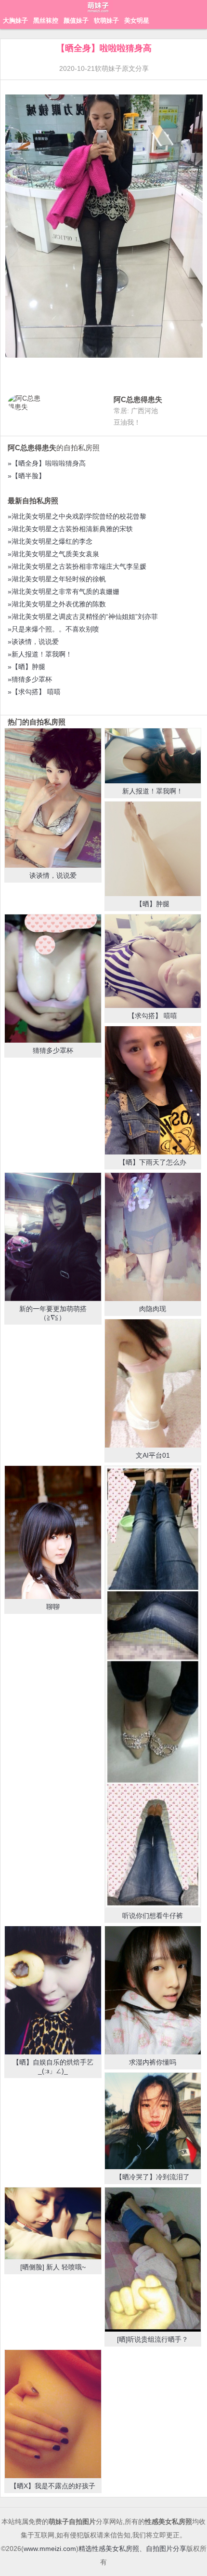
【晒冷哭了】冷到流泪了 (153, 2177)
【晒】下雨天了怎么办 (153, 1162)
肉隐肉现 (153, 1309)
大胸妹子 (15, 20)
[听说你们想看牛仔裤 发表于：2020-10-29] (153, 1687)
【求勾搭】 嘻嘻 (153, 1016)
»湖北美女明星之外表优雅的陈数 (57, 604)
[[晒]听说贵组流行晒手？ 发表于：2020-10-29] (153, 2260)
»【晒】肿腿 (26, 667)
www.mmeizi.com (50, 2549)
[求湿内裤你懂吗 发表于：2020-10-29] (153, 1990)
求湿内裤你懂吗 (153, 2062)
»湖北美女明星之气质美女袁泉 (53, 554)
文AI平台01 (153, 1455)
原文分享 (135, 68)
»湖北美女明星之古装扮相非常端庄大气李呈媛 (77, 566)
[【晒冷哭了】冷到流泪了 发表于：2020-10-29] (153, 2121)
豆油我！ (127, 422)
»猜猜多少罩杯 (30, 679)
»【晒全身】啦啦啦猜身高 (47, 463)
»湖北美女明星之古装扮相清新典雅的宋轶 (70, 529)
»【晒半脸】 (26, 476)
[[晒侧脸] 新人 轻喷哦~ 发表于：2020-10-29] (53, 2224)
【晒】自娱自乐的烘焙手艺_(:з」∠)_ (53, 2066)
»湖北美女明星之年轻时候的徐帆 (57, 579)
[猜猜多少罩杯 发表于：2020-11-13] (53, 979)
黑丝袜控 (46, 20)
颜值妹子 (76, 20)
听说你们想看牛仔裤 (153, 1916)
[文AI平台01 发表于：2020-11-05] (153, 1383)
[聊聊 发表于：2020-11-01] (53, 1532)
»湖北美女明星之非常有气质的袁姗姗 (64, 591)
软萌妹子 (106, 20)
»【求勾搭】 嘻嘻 (34, 692)
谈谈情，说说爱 (53, 875)
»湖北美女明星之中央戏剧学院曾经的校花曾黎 (77, 516)
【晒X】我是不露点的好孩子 (53, 2486)
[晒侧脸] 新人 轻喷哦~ (53, 2267)
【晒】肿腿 (153, 904)
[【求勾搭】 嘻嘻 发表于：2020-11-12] (153, 961)
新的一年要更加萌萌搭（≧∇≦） (53, 1313)
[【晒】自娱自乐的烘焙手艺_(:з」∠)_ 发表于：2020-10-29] (53, 1990)
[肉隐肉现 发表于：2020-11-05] (153, 1237)
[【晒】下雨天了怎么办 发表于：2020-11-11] (153, 1090)
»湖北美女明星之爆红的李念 (50, 541)
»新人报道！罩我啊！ (40, 654)
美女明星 (137, 20)
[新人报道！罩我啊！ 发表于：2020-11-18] (153, 756)
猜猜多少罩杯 (53, 1050)
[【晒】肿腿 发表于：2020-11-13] (153, 849)
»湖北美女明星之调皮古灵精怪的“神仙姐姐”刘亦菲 (83, 617)
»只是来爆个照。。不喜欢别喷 (53, 629)
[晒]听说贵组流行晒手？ (153, 2339)
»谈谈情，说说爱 (33, 642)
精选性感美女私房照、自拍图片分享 (132, 2549)
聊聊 (53, 1607)
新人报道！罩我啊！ (153, 791)
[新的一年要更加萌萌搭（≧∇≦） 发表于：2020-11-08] (53, 1237)
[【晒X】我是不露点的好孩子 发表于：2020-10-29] (53, 2414)
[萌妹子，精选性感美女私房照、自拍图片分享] (99, 12)
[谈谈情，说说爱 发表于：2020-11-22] (53, 798)
